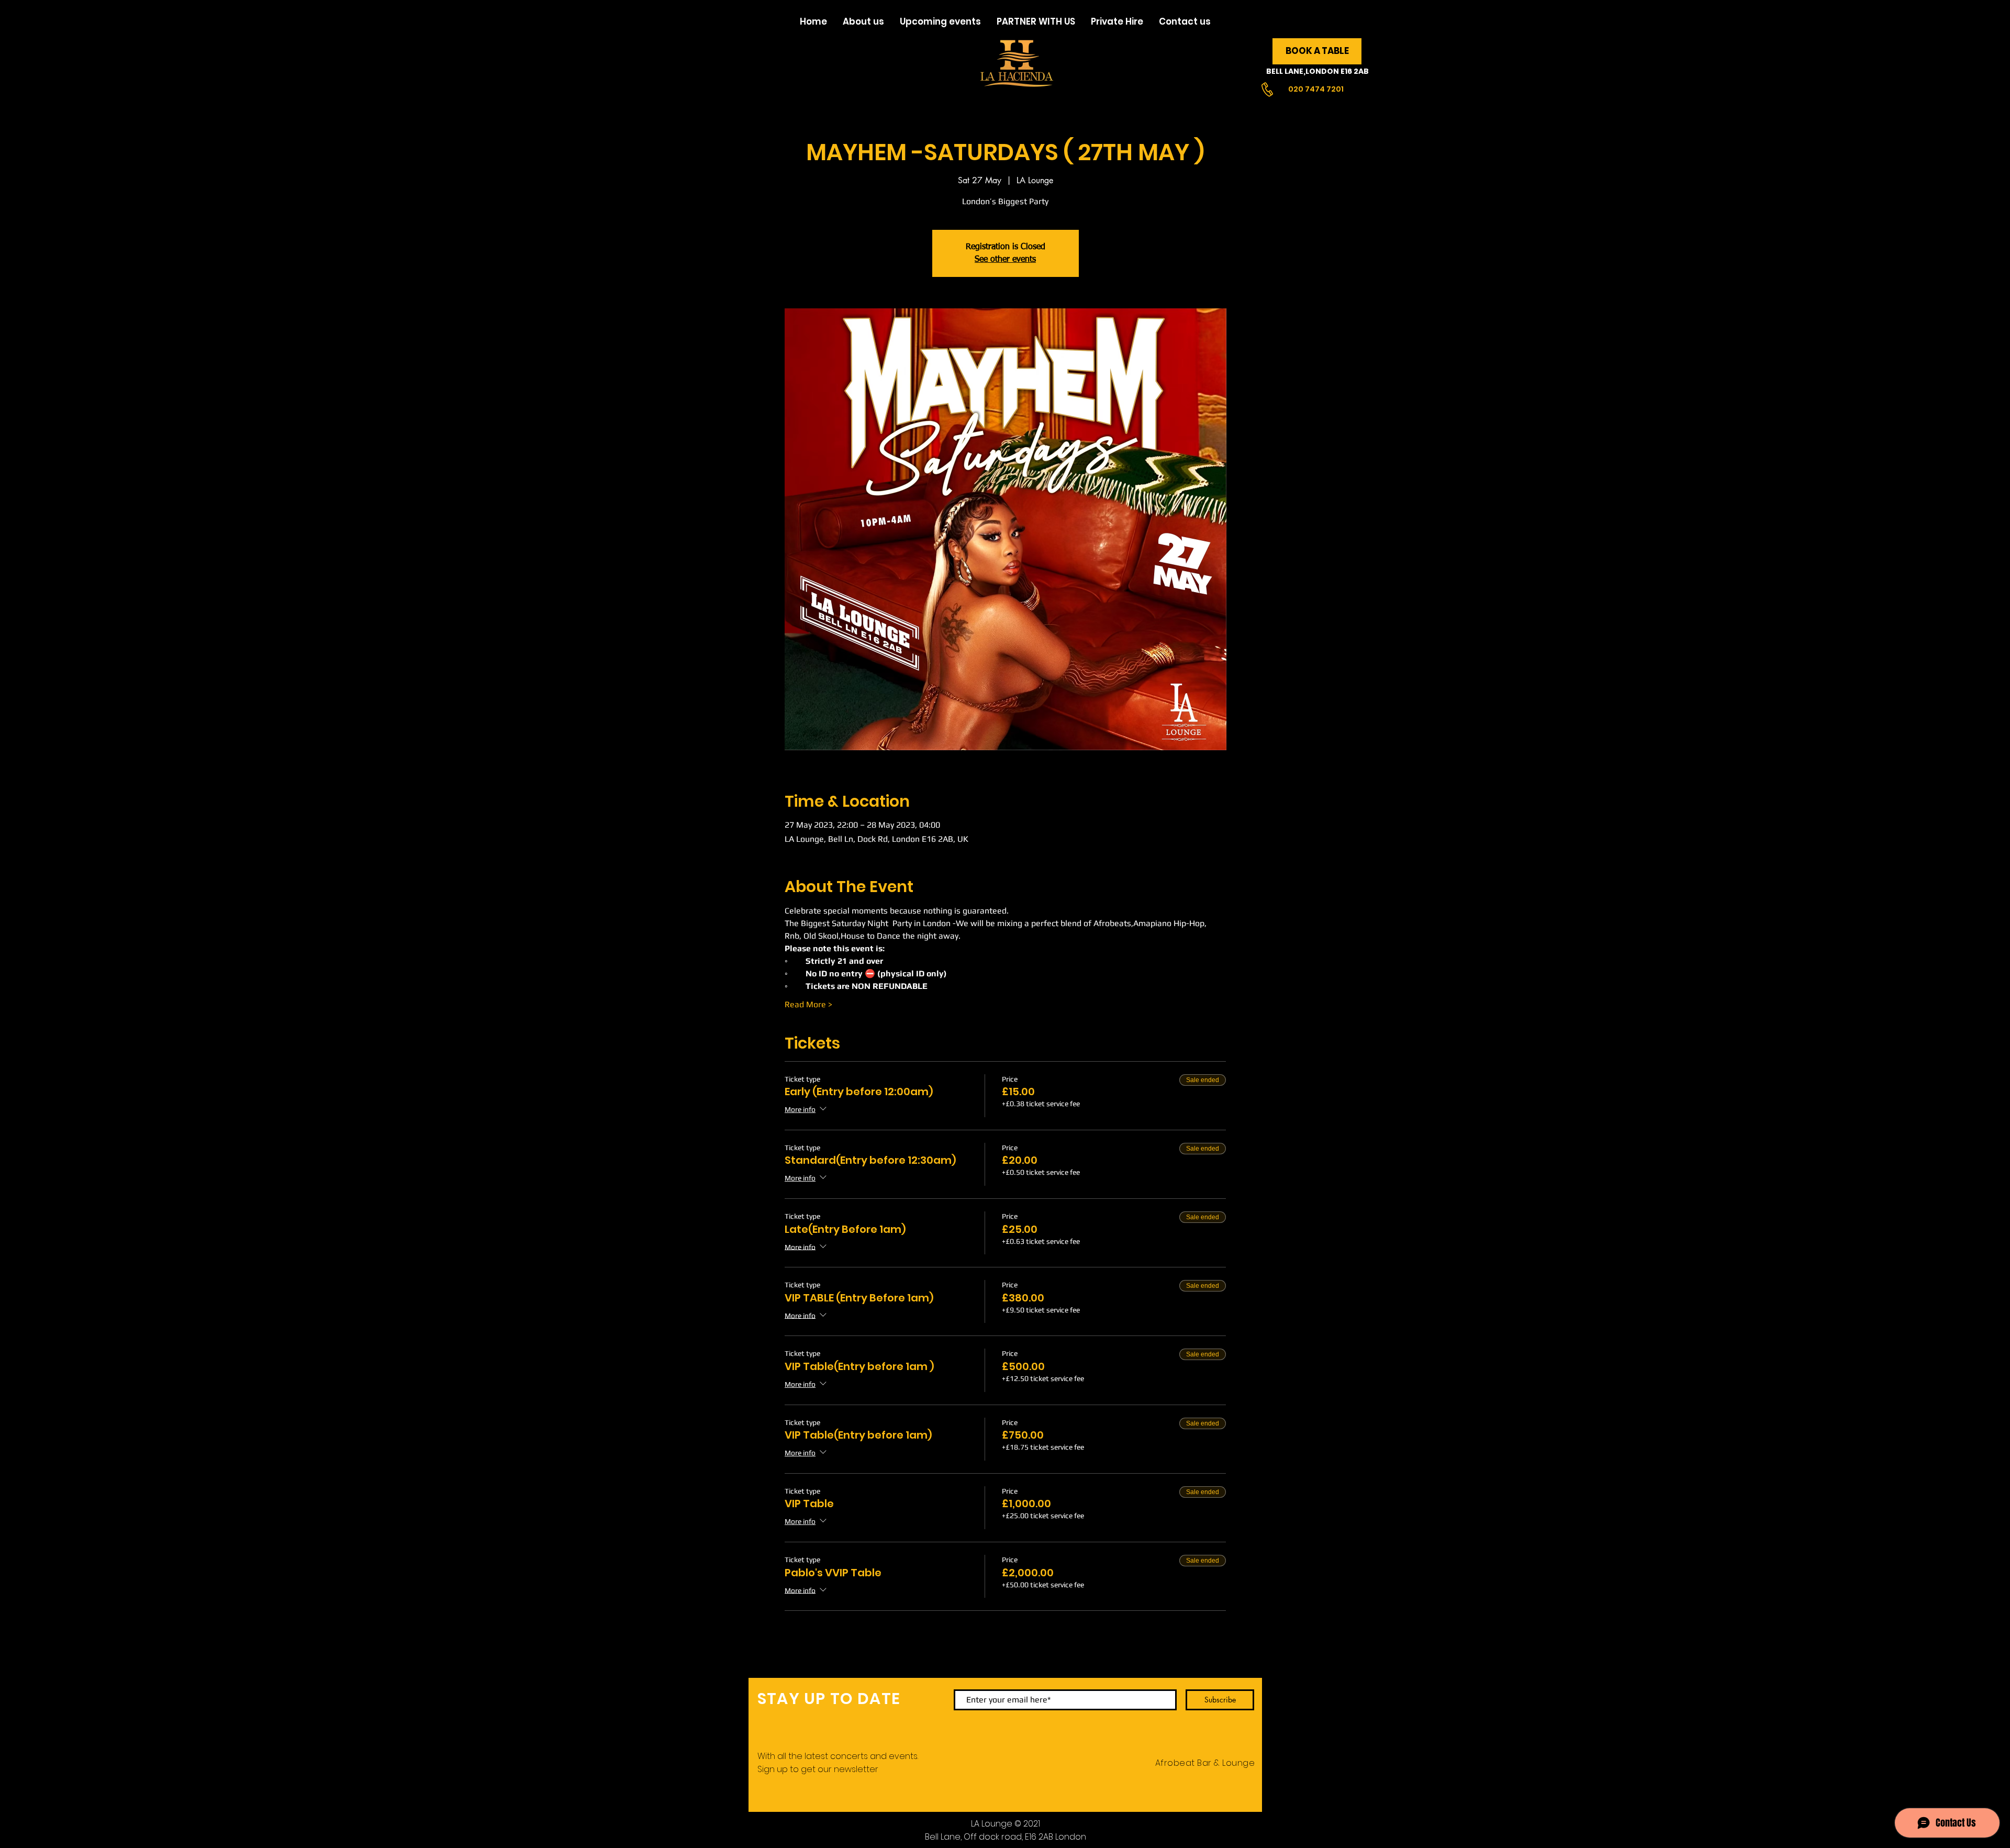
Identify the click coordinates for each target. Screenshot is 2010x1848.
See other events (1005, 260)
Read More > (808, 1004)
